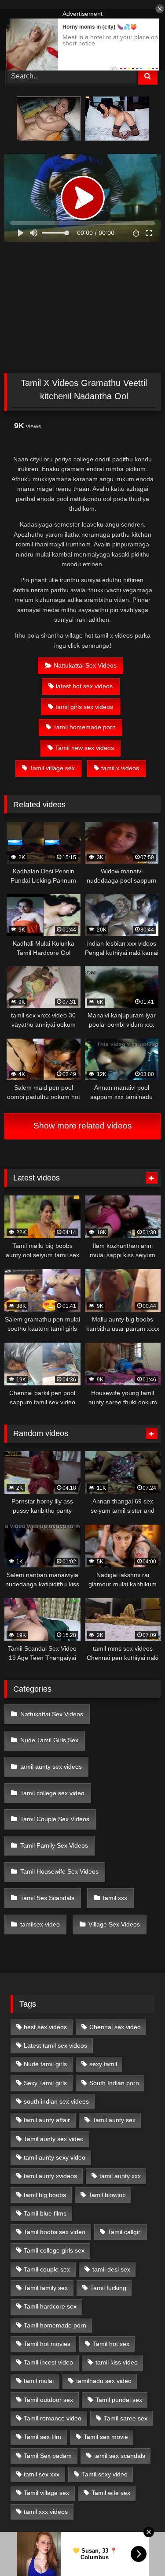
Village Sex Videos (114, 1924)
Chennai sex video (115, 2027)
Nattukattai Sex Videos (85, 665)
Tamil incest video (48, 2362)
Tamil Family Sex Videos (54, 1845)
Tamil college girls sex (54, 2250)
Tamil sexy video (105, 2474)
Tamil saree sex (126, 2418)
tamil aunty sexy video (55, 2157)
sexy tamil (103, 2064)
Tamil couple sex (47, 2269)
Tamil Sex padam (48, 2456)
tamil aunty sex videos (51, 1767)
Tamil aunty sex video (54, 2139)
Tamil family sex (46, 2288)
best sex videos (45, 2027)
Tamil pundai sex (119, 2400)
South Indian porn (114, 2083)
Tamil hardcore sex (50, 2306)
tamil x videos (120, 768)
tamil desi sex (111, 2269)
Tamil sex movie (106, 2437)
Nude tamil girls (45, 2064)
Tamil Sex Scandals (47, 1898)
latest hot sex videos (84, 686)
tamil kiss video (117, 2362)
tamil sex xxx (42, 2474)
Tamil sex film (42, 2437)
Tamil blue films (45, 2213)
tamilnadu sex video (104, 2381)
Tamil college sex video (52, 1793)
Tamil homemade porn (84, 727)
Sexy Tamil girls (45, 2083)
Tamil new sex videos (84, 748)
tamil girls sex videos (84, 707)
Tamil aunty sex (114, 2120)
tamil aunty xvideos (50, 2176)
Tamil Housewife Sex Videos (59, 1871)
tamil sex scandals (120, 2456)
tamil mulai (39, 2381)
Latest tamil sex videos (55, 2045)
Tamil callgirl (125, 2232)
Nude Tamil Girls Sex (49, 1740)
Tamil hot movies (47, 2344)
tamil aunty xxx (120, 2176)
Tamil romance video (53, 2418)
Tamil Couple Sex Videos (55, 1819)
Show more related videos (83, 1126)
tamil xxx (115, 1898)
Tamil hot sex (111, 2344)
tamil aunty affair (47, 2120)
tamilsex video (40, 1924)
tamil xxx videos (46, 2512)
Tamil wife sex (111, 2493)
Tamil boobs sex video (55, 2232)
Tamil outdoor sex (48, 2400)
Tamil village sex (52, 768)
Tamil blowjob (107, 2195)
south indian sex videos (56, 2101)
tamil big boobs (45, 2195)
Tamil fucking (108, 2288)
